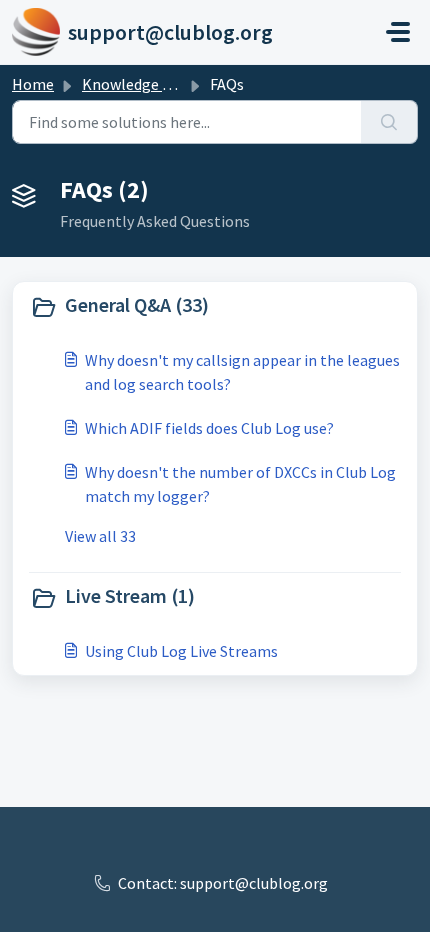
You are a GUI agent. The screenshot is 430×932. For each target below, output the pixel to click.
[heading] (215, 307)
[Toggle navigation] (398, 32)
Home (33, 84)
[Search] (389, 122)
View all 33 (100, 536)
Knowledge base (138, 84)
